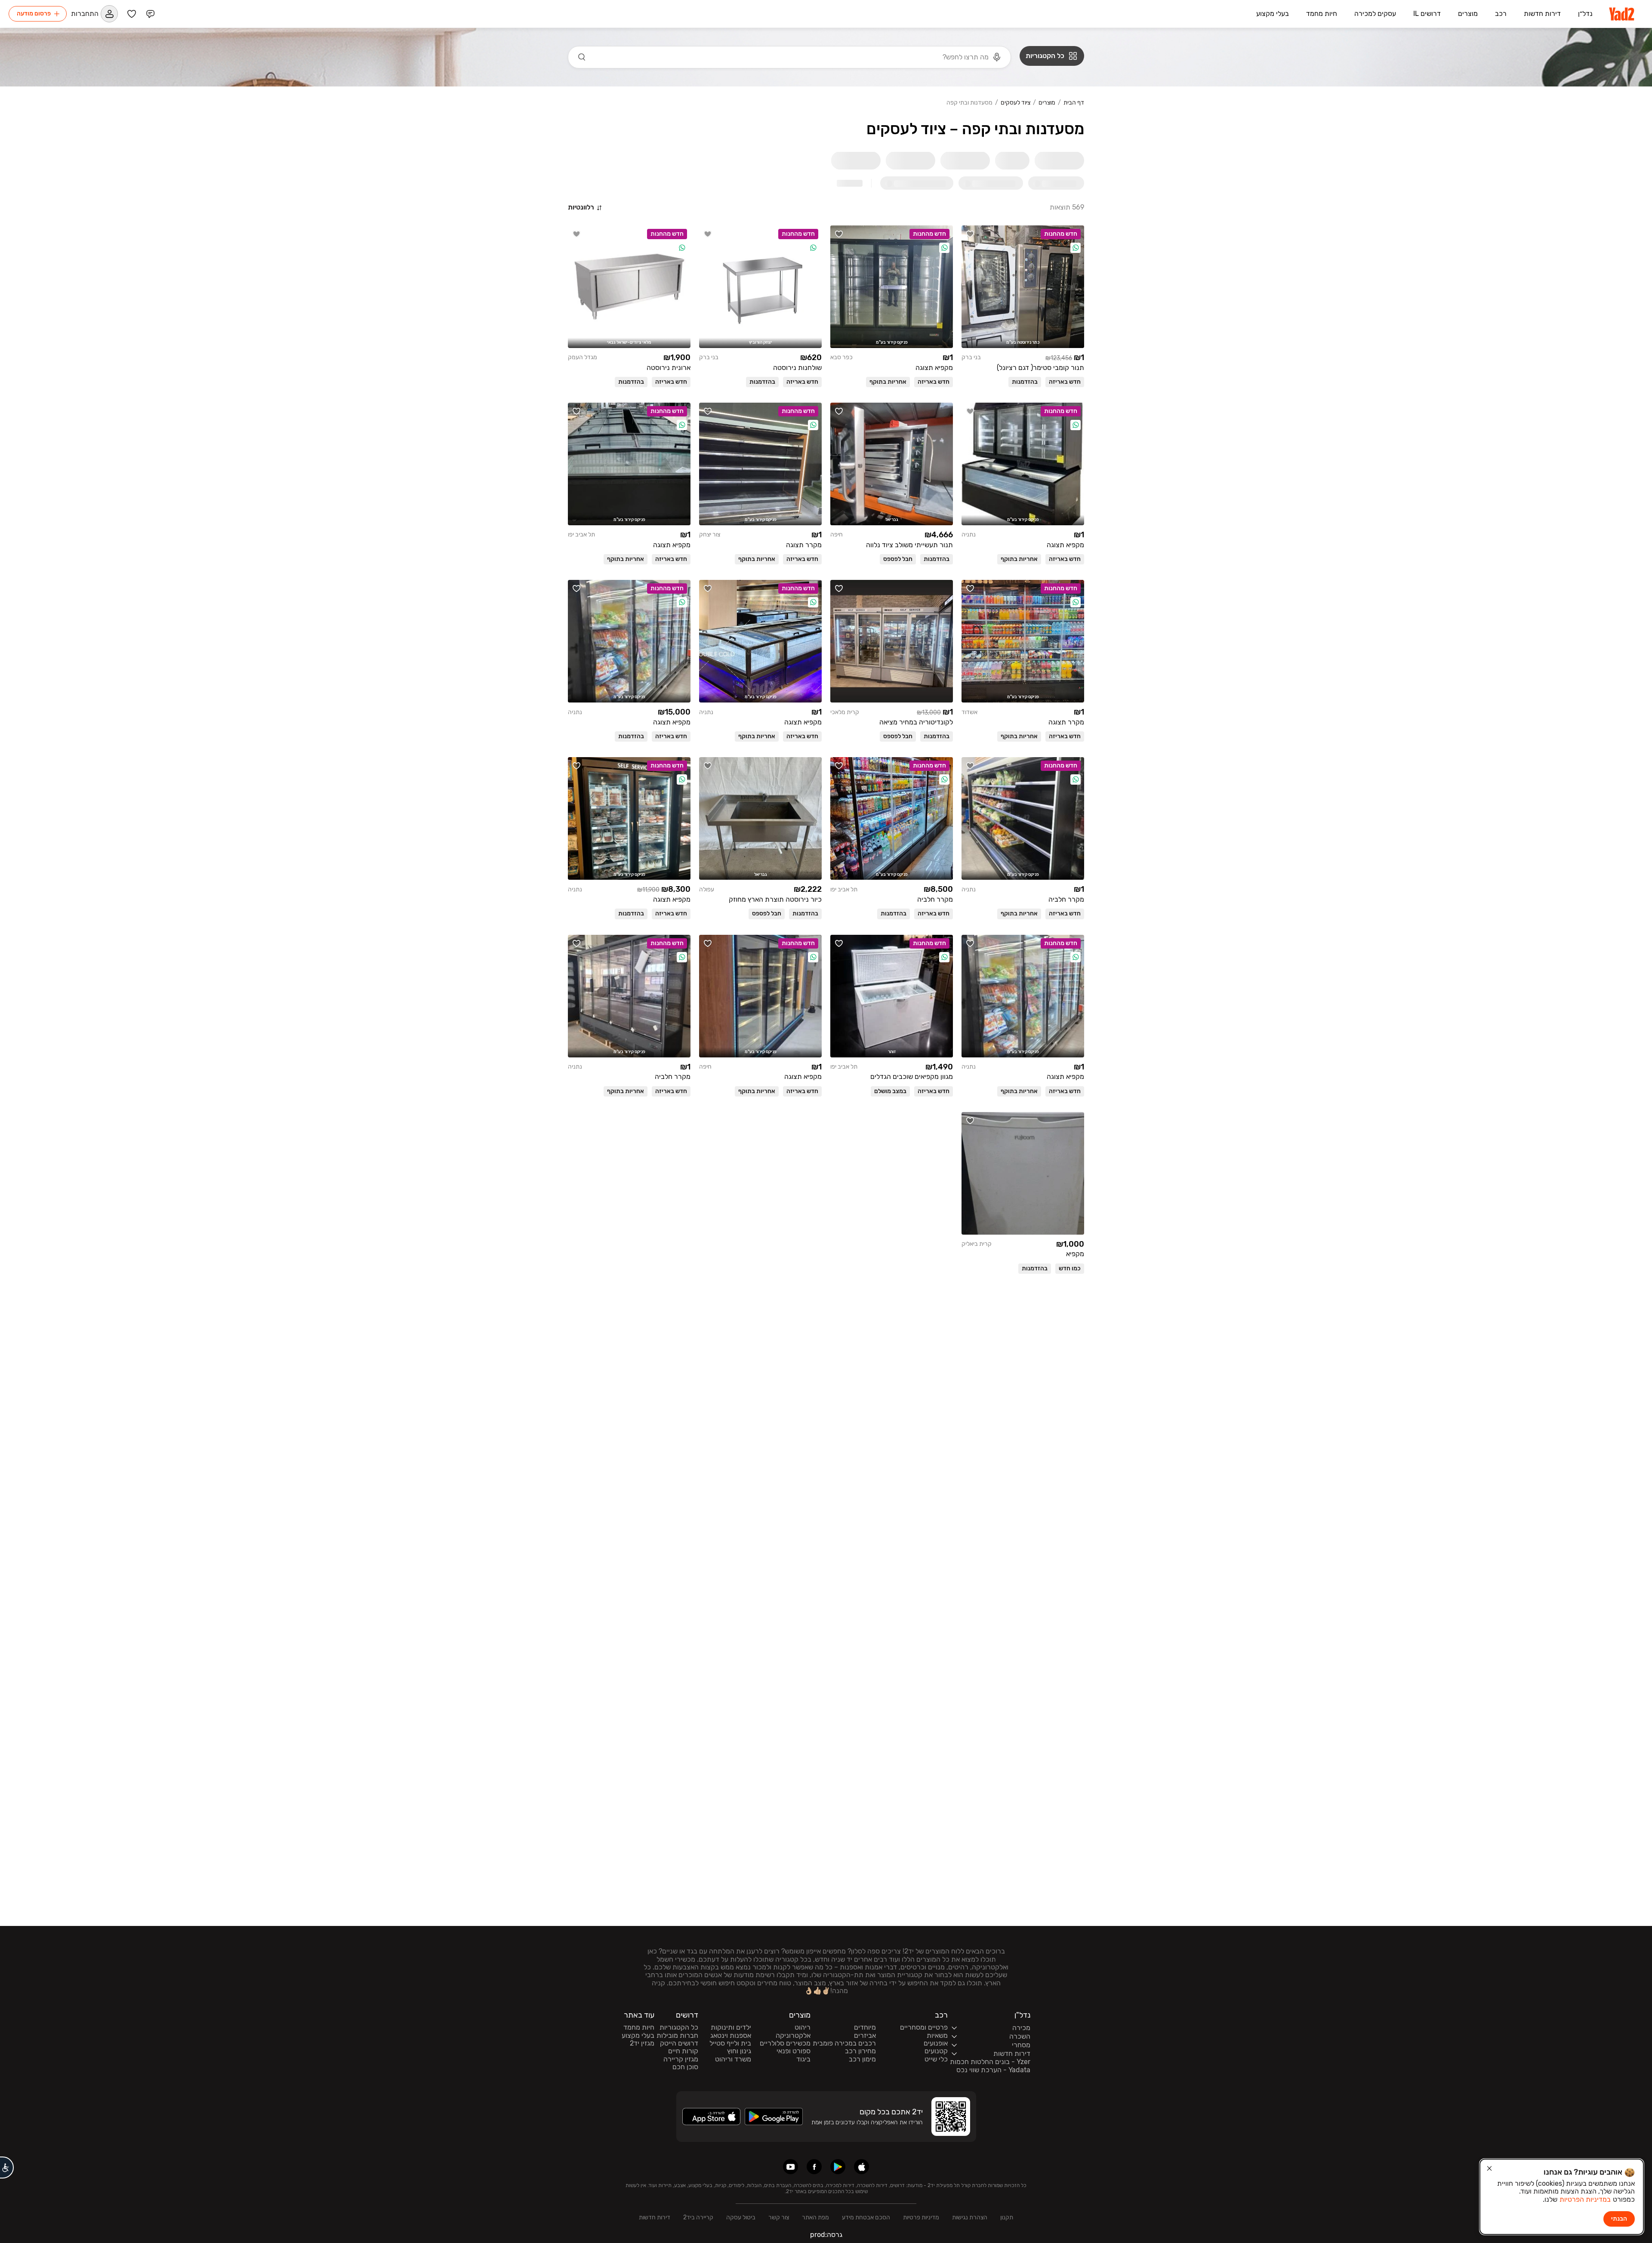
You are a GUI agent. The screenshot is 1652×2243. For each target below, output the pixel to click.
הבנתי (1619, 2219)
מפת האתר (815, 2217)
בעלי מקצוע (638, 2036)
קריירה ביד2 (698, 2217)
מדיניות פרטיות (921, 2217)
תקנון (1007, 2217)
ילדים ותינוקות (731, 2027)
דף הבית (1074, 103)
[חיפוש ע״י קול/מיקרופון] (997, 57)
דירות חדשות (655, 2217)
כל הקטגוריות (679, 2027)
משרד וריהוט (733, 2059)
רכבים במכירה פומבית (844, 2043)
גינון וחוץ (739, 2051)
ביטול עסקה (741, 2217)
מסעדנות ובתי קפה (969, 103)
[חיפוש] (582, 57)
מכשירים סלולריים (785, 2043)
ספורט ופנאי (794, 2051)
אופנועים (936, 2043)
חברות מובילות (677, 2036)
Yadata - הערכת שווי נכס (993, 2070)
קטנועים (936, 2051)
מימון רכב (862, 2059)
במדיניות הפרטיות (1585, 2199)
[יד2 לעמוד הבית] (1622, 14)
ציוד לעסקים (1016, 103)
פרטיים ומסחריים (924, 2027)
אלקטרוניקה (793, 2036)
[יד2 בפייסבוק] (814, 2167)
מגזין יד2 (642, 2043)
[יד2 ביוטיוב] (791, 2167)
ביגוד (803, 2059)
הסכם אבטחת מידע (866, 2217)
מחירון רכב (860, 2051)
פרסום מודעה (34, 14)
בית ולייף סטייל (730, 2043)
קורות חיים (683, 2051)
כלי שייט (936, 2059)
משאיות (937, 2036)
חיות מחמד (639, 2027)
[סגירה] (1489, 2169)
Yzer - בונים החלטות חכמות (990, 2062)
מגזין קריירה (681, 2059)
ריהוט (803, 2027)
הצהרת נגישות (970, 2217)
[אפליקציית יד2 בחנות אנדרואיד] (838, 2167)
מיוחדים (865, 2027)
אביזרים (865, 2036)
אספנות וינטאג (731, 2036)
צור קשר (779, 2217)
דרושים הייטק (679, 2043)
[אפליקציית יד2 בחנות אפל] (861, 2167)
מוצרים (1047, 103)
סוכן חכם (685, 2067)
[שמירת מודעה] (970, 234)
